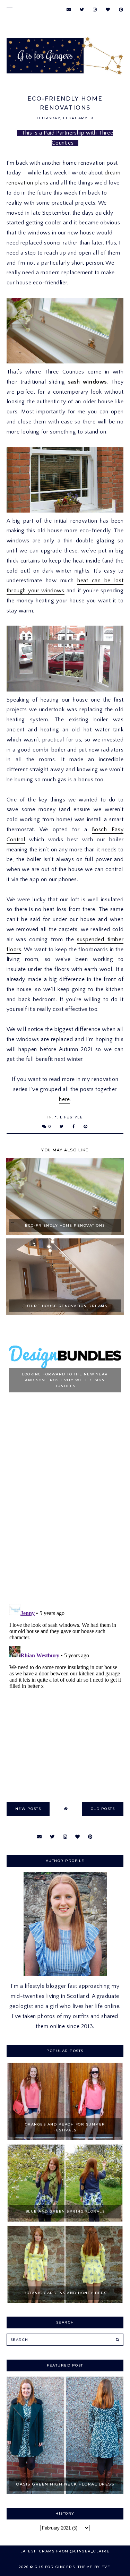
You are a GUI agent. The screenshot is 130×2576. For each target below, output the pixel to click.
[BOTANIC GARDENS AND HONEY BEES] (65, 2301)
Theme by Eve (94, 2567)
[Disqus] (65, 1500)
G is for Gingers (55, 2567)
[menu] (10, 10)
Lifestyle (72, 1117)
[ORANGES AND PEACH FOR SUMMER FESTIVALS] (65, 2138)
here (64, 1099)
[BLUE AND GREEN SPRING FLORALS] (65, 2220)
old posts (103, 1809)
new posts (28, 1809)
